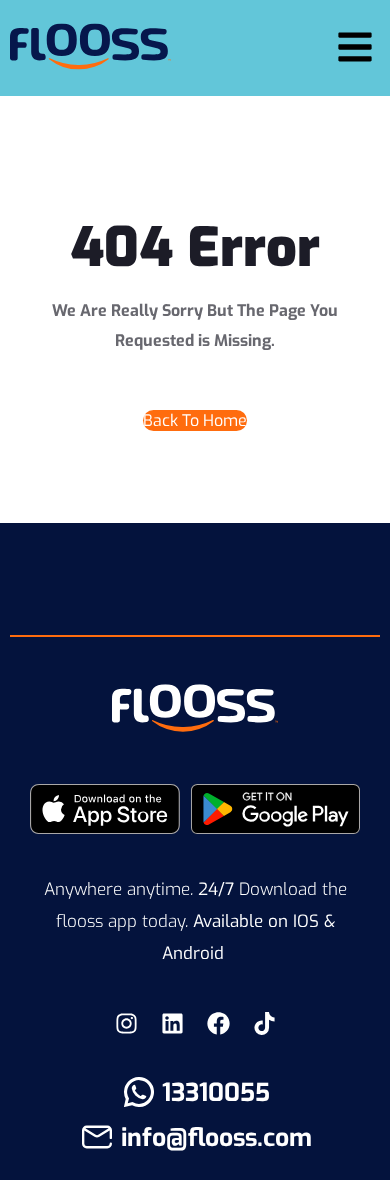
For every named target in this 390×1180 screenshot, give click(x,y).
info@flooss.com (216, 1137)
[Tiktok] (264, 1024)
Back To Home (195, 420)
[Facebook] (218, 1024)
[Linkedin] (172, 1024)
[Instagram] (126, 1024)
